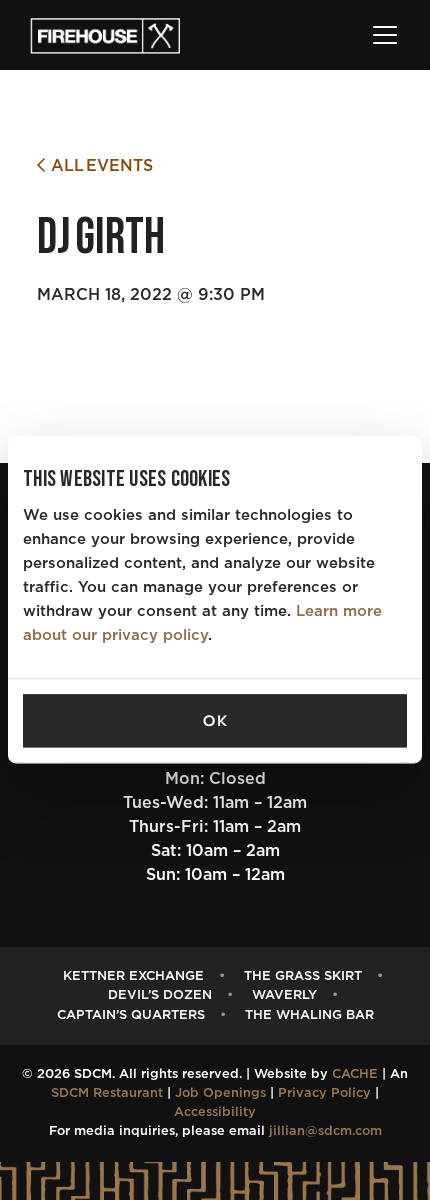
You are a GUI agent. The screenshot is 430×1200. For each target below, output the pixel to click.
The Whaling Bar (309, 1015)
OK (215, 721)
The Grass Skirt (303, 976)
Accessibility (215, 1112)
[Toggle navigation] (385, 35)
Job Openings (220, 1093)
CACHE (355, 1074)
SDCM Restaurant (107, 1093)
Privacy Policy (324, 1093)
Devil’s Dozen (160, 995)
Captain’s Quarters (131, 1015)
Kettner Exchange (133, 976)
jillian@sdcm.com (325, 1131)
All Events (99, 166)
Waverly (284, 995)
